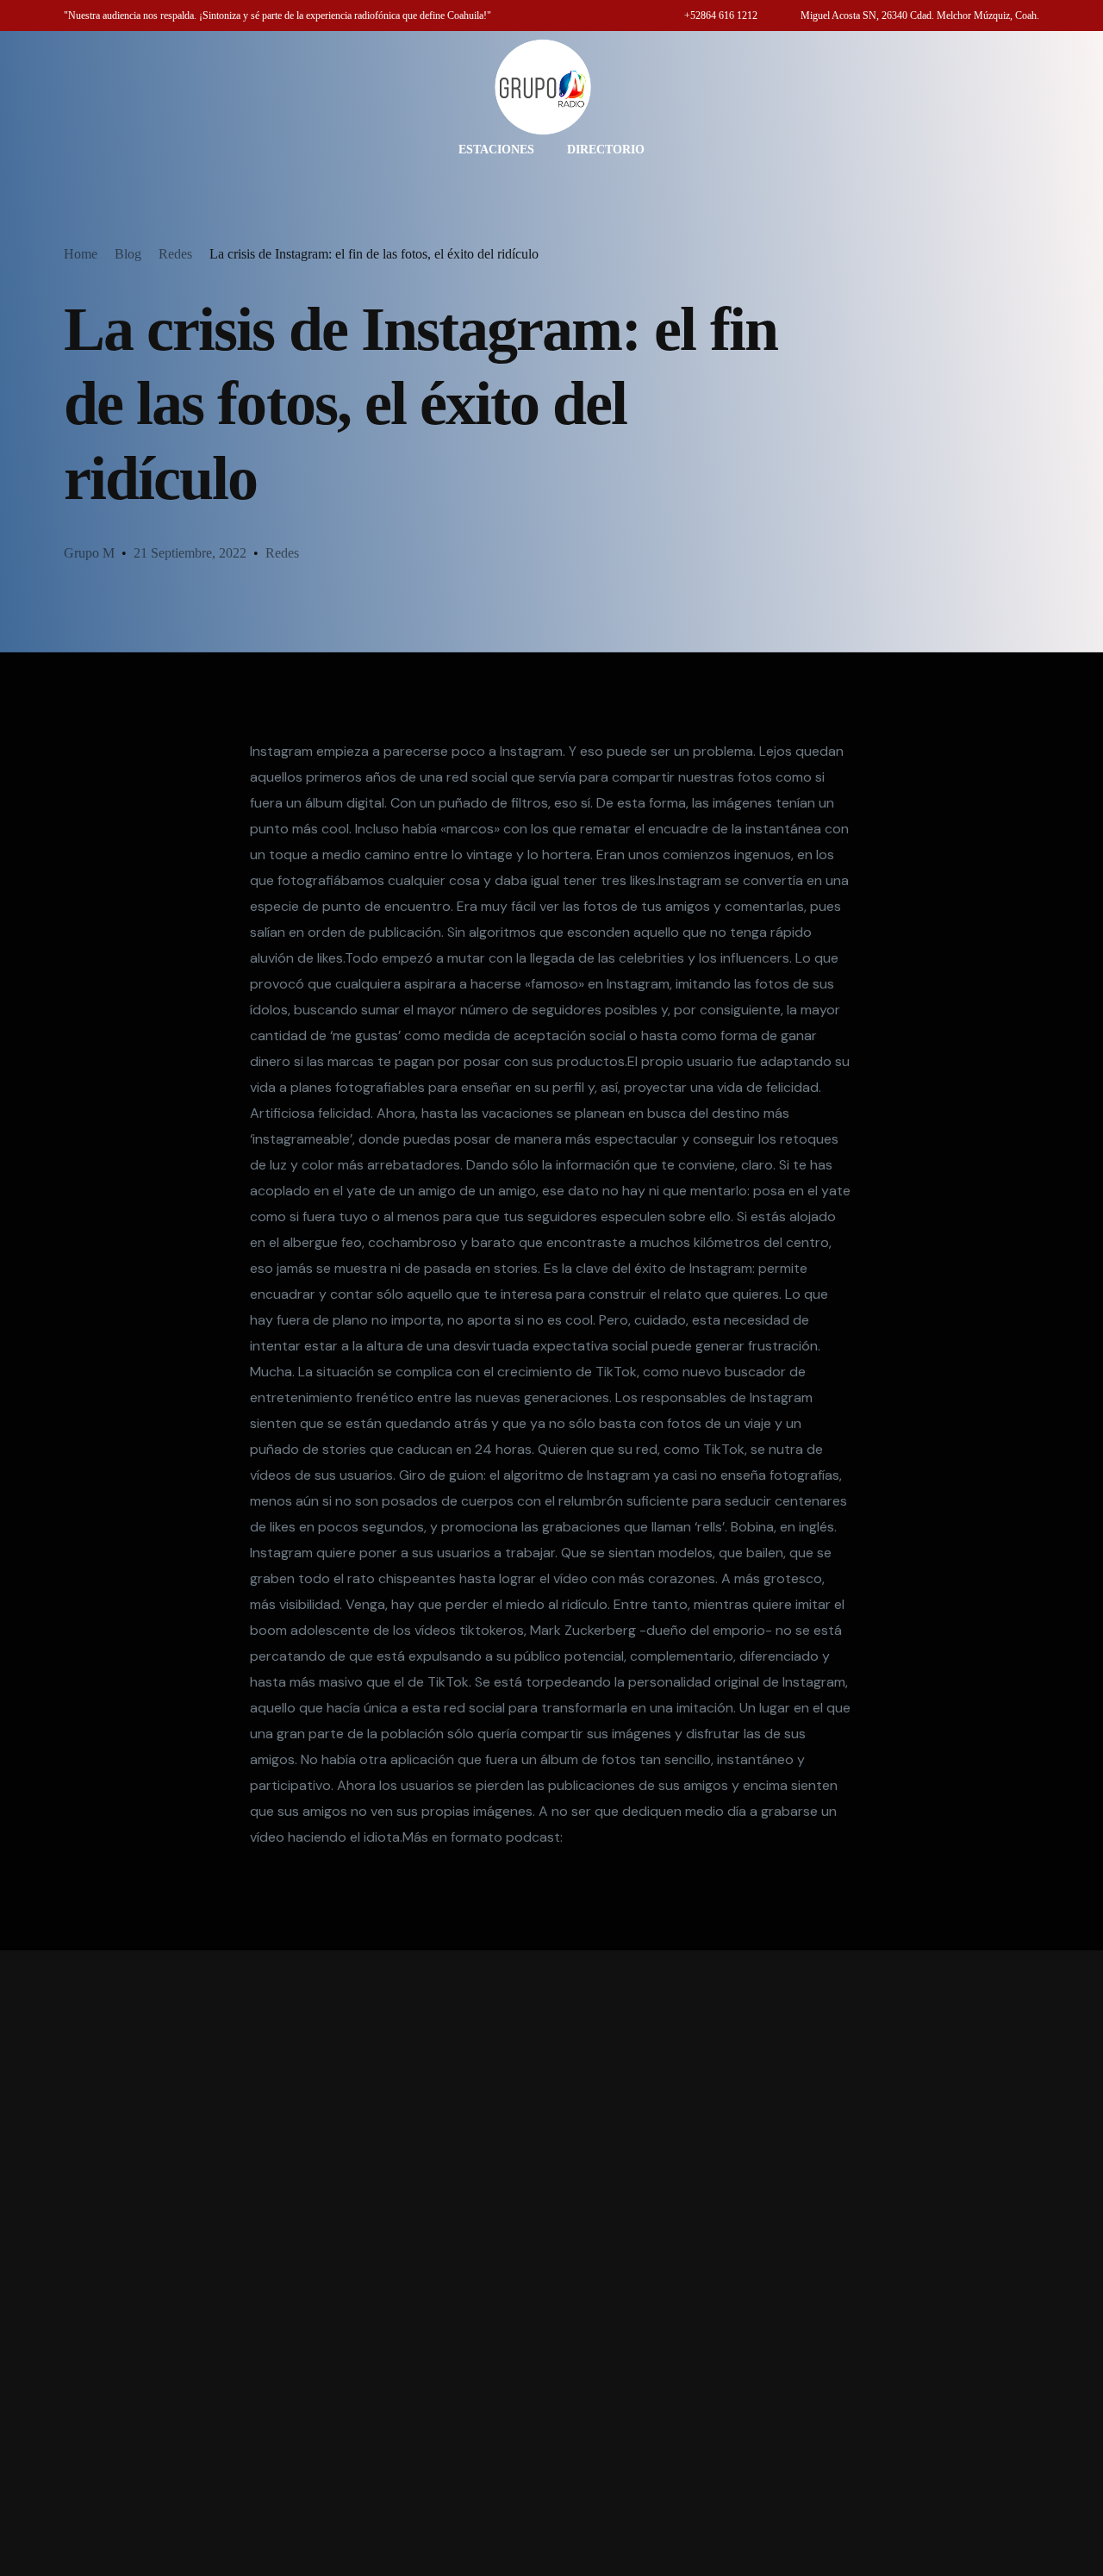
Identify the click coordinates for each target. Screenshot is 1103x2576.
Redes (282, 553)
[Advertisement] (551, 2263)
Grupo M (89, 553)
